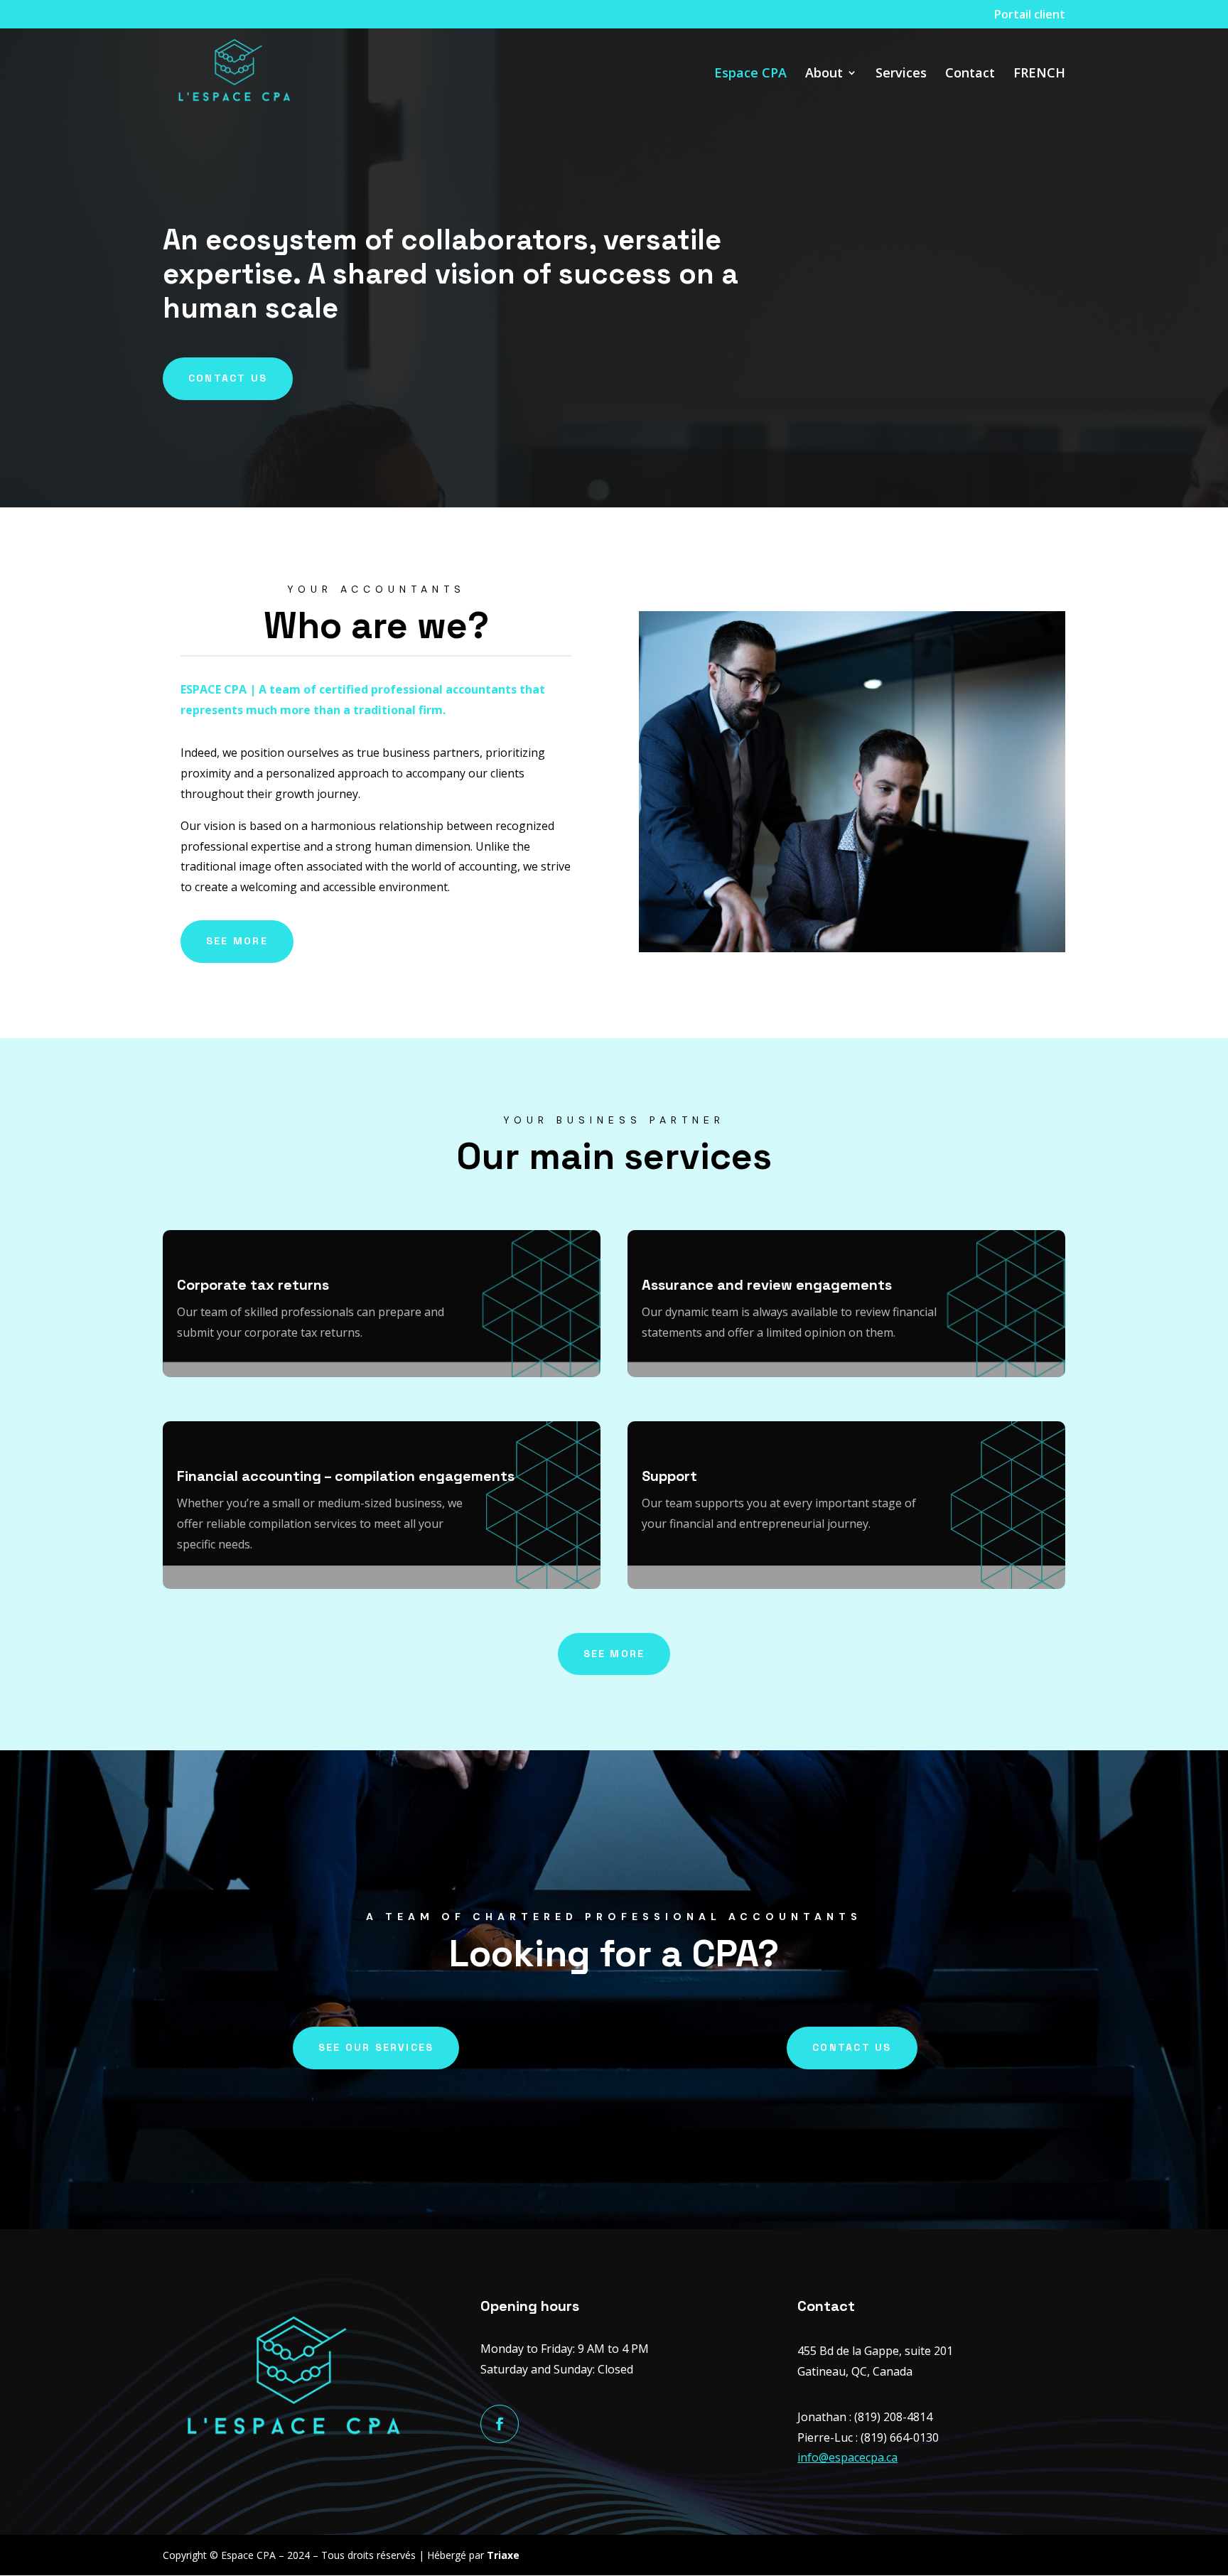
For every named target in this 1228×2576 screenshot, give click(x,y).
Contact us (228, 378)
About (824, 74)
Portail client (1030, 15)
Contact (970, 74)
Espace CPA (750, 74)
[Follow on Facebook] (500, 2424)
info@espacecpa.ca (847, 2457)
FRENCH (1039, 74)
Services (901, 74)
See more (237, 941)
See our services (376, 2047)
